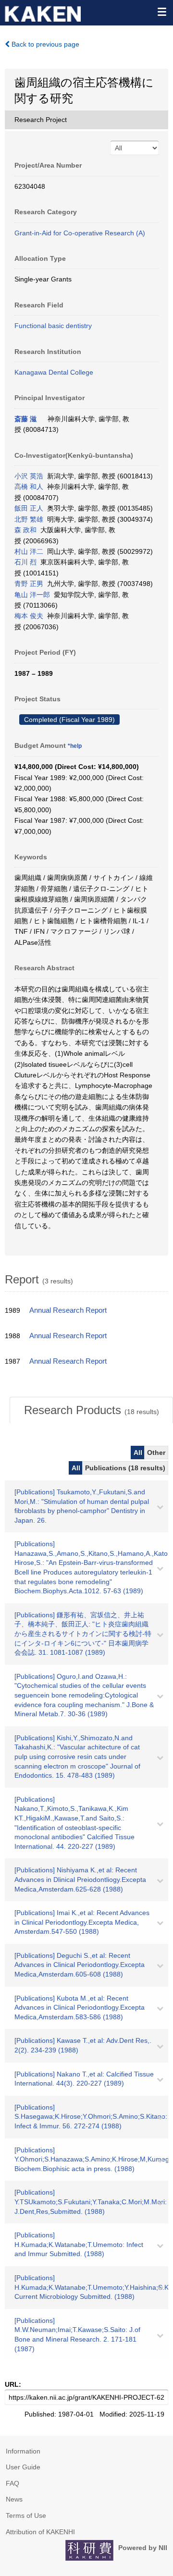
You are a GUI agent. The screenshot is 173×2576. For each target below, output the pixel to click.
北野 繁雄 (29, 519)
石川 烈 (25, 562)
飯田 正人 (29, 508)
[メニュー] (161, 12)
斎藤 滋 (25, 419)
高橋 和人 (29, 487)
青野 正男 (29, 584)
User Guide (23, 2467)
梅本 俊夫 (29, 616)
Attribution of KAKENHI (40, 2532)
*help (75, 746)
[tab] (91, 1410)
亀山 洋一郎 (32, 595)
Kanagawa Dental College (54, 372)
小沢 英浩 (29, 476)
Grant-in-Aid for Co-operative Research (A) (80, 233)
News (14, 2499)
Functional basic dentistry (53, 326)
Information (23, 2451)
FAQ (12, 2483)
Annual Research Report (68, 1310)
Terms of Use (26, 2515)
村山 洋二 (29, 551)
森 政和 (25, 530)
